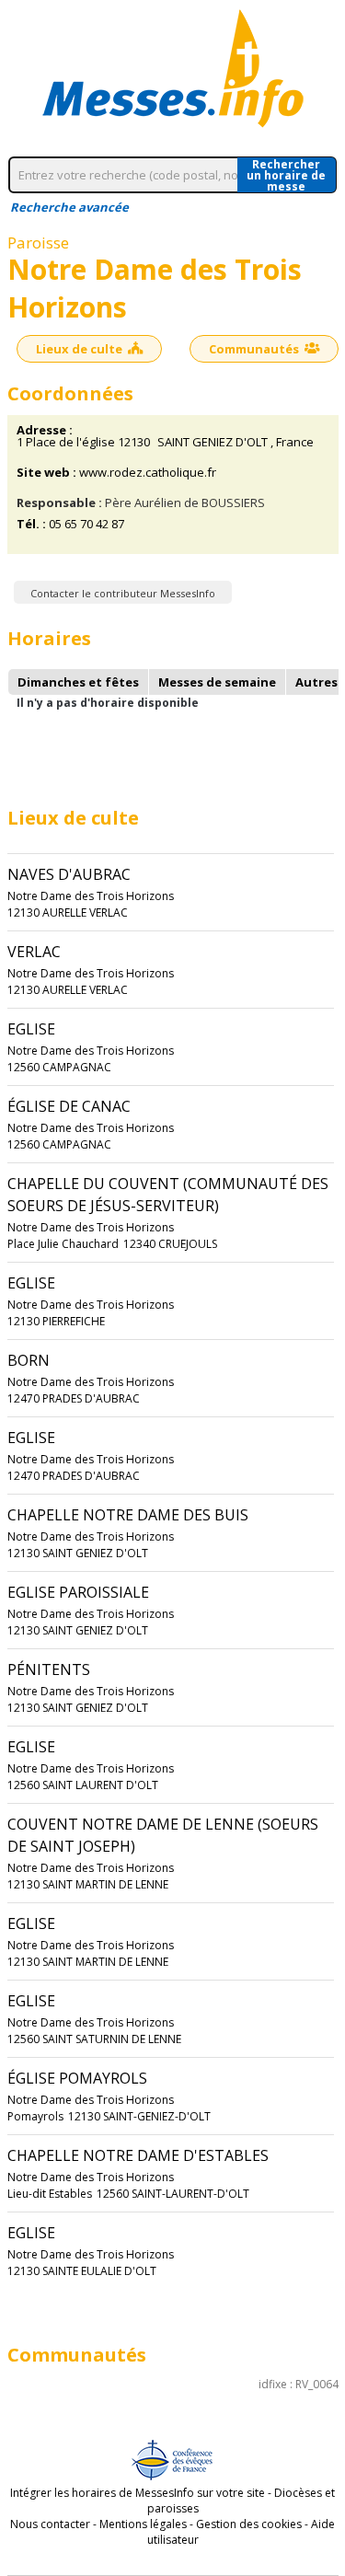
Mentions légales (143, 2524)
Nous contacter (50, 2524)
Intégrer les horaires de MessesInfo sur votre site (138, 2493)
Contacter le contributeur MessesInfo (123, 593)
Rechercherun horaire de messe (286, 175)
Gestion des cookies (249, 2524)
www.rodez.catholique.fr (148, 473)
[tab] (78, 682)
